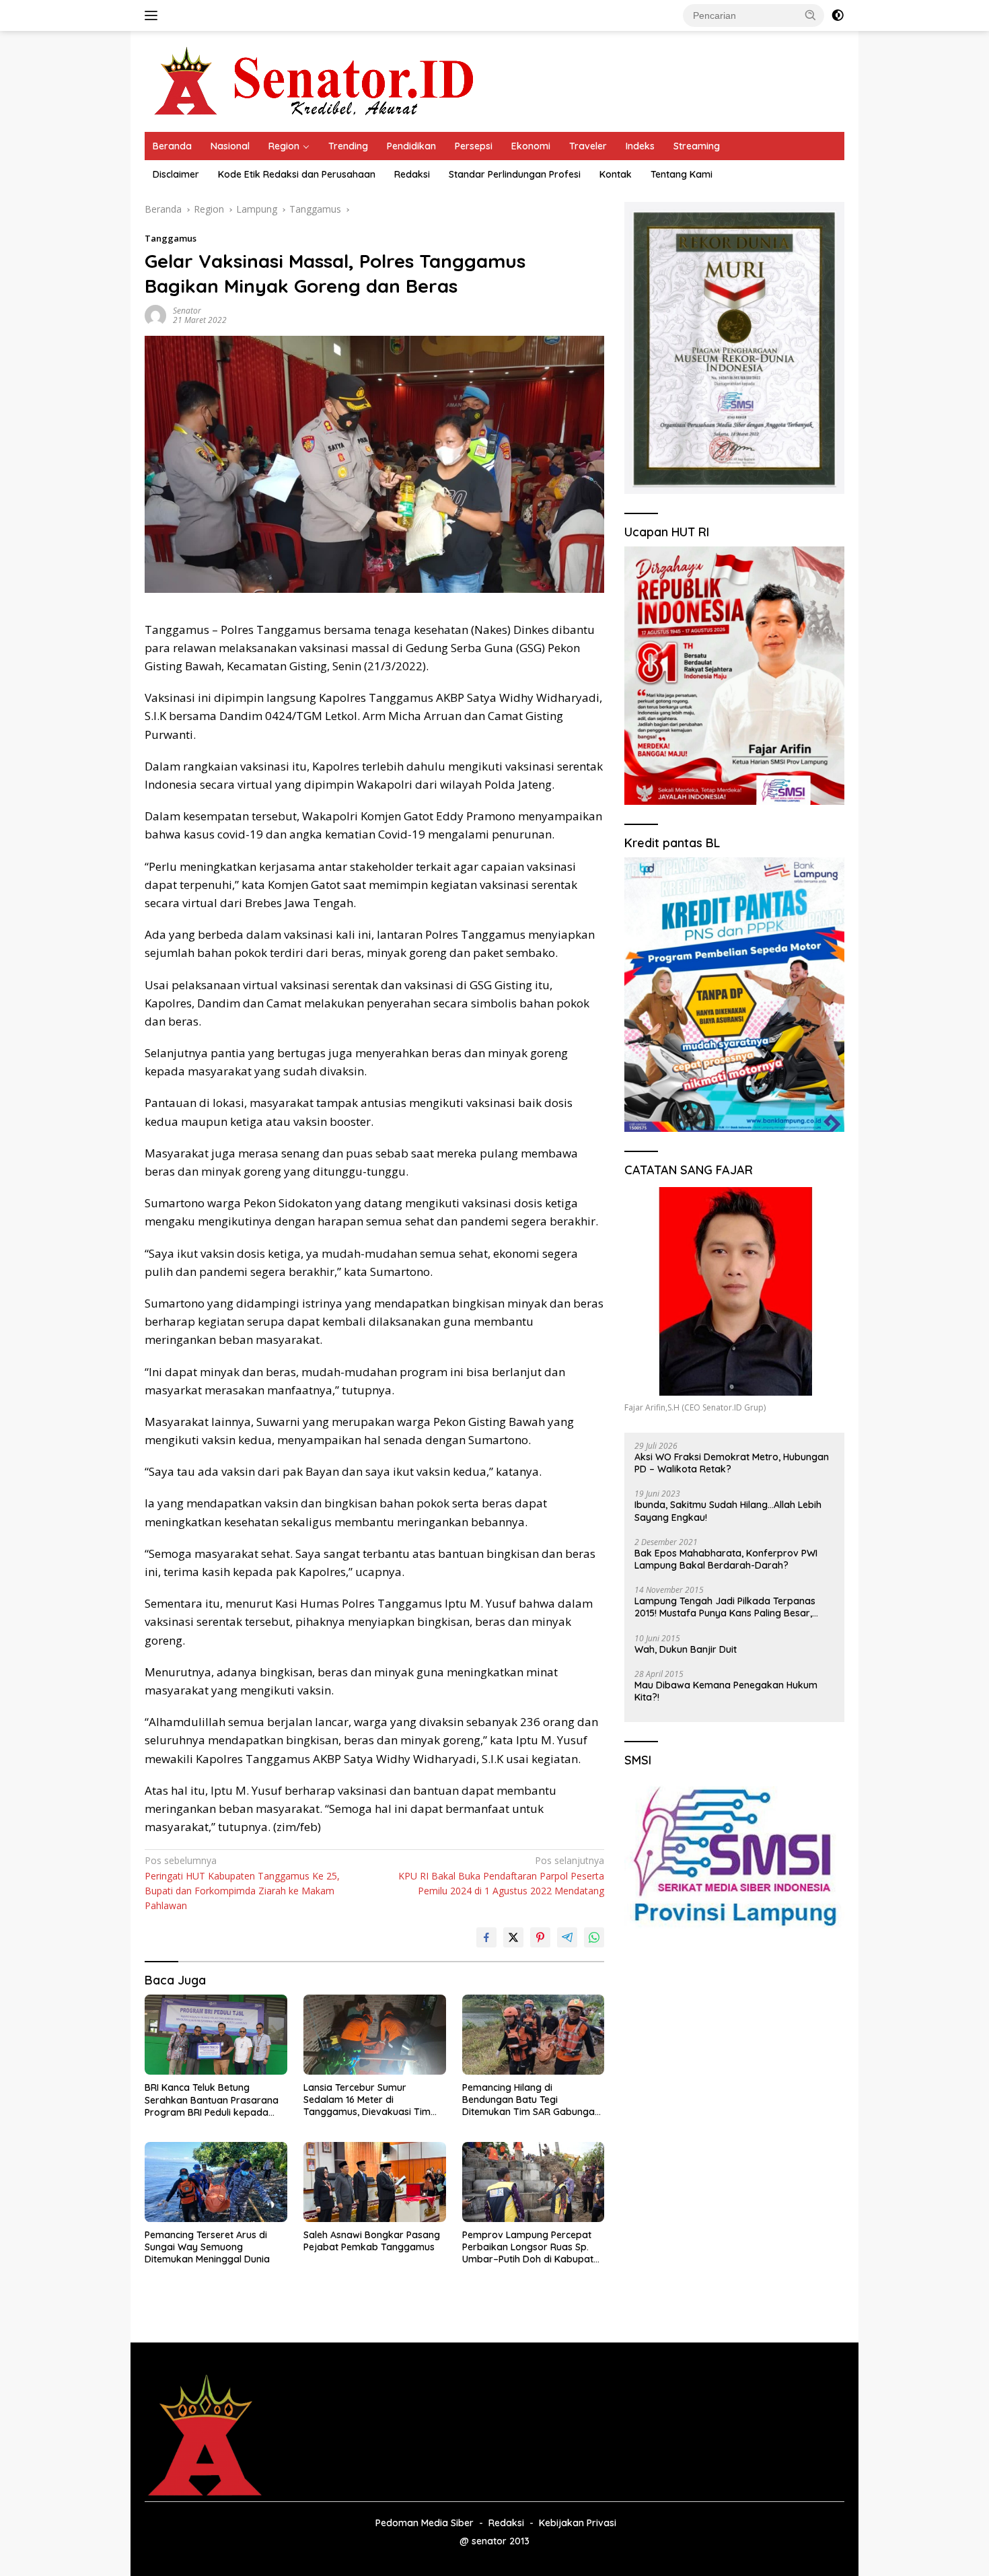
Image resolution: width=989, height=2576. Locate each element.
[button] (811, 15)
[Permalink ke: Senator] (155, 315)
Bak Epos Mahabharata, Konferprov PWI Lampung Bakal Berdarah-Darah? (726, 1559)
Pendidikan (411, 146)
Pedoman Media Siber (425, 2523)
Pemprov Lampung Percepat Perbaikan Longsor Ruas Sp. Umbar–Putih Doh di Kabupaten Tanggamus (533, 2247)
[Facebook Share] (486, 1937)
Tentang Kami (682, 174)
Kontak (616, 174)
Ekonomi (531, 146)
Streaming (697, 146)
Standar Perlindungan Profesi (515, 174)
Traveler (588, 146)
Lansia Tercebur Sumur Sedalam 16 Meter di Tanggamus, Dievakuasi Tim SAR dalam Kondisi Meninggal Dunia (370, 2100)
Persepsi (474, 146)
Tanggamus (171, 238)
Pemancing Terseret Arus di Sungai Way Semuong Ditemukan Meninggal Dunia (207, 2247)
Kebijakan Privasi (578, 2523)
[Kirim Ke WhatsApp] (594, 1937)
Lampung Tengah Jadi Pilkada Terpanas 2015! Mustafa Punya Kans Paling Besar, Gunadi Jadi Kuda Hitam (725, 1607)
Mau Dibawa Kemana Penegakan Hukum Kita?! (726, 1691)
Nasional (230, 146)
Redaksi (412, 174)
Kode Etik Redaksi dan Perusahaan (297, 174)
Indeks (640, 146)
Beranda (172, 146)
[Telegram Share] (567, 1937)
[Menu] (154, 15)
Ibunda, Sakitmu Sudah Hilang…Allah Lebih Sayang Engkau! (728, 1511)
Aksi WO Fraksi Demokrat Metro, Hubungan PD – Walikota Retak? (732, 1463)
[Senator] (317, 80)
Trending (348, 146)
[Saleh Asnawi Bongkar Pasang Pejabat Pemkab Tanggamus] (375, 2182)
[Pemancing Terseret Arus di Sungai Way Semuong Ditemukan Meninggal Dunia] (216, 2182)
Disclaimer (176, 174)
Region (284, 146)
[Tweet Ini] (513, 1937)
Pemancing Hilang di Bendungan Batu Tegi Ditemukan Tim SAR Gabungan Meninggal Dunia (531, 2100)
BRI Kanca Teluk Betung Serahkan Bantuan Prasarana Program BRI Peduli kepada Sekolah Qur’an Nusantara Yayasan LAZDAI (212, 2100)
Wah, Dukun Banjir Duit (686, 1649)
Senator (187, 311)
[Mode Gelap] (838, 15)
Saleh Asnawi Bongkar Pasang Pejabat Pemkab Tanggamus (372, 2241)
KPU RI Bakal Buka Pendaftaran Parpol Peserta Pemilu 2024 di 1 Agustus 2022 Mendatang (501, 1875)
